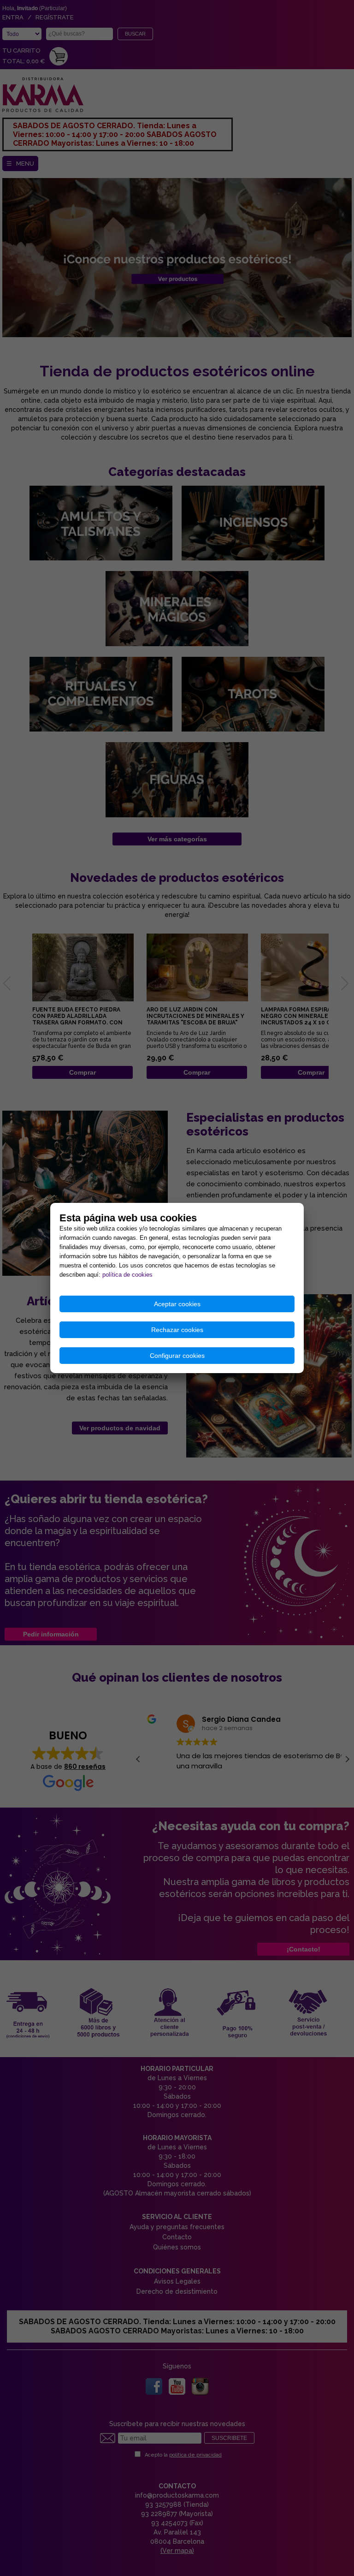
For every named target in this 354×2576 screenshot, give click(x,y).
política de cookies (127, 1275)
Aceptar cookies (177, 1304)
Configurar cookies (177, 1356)
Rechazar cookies (177, 1330)
